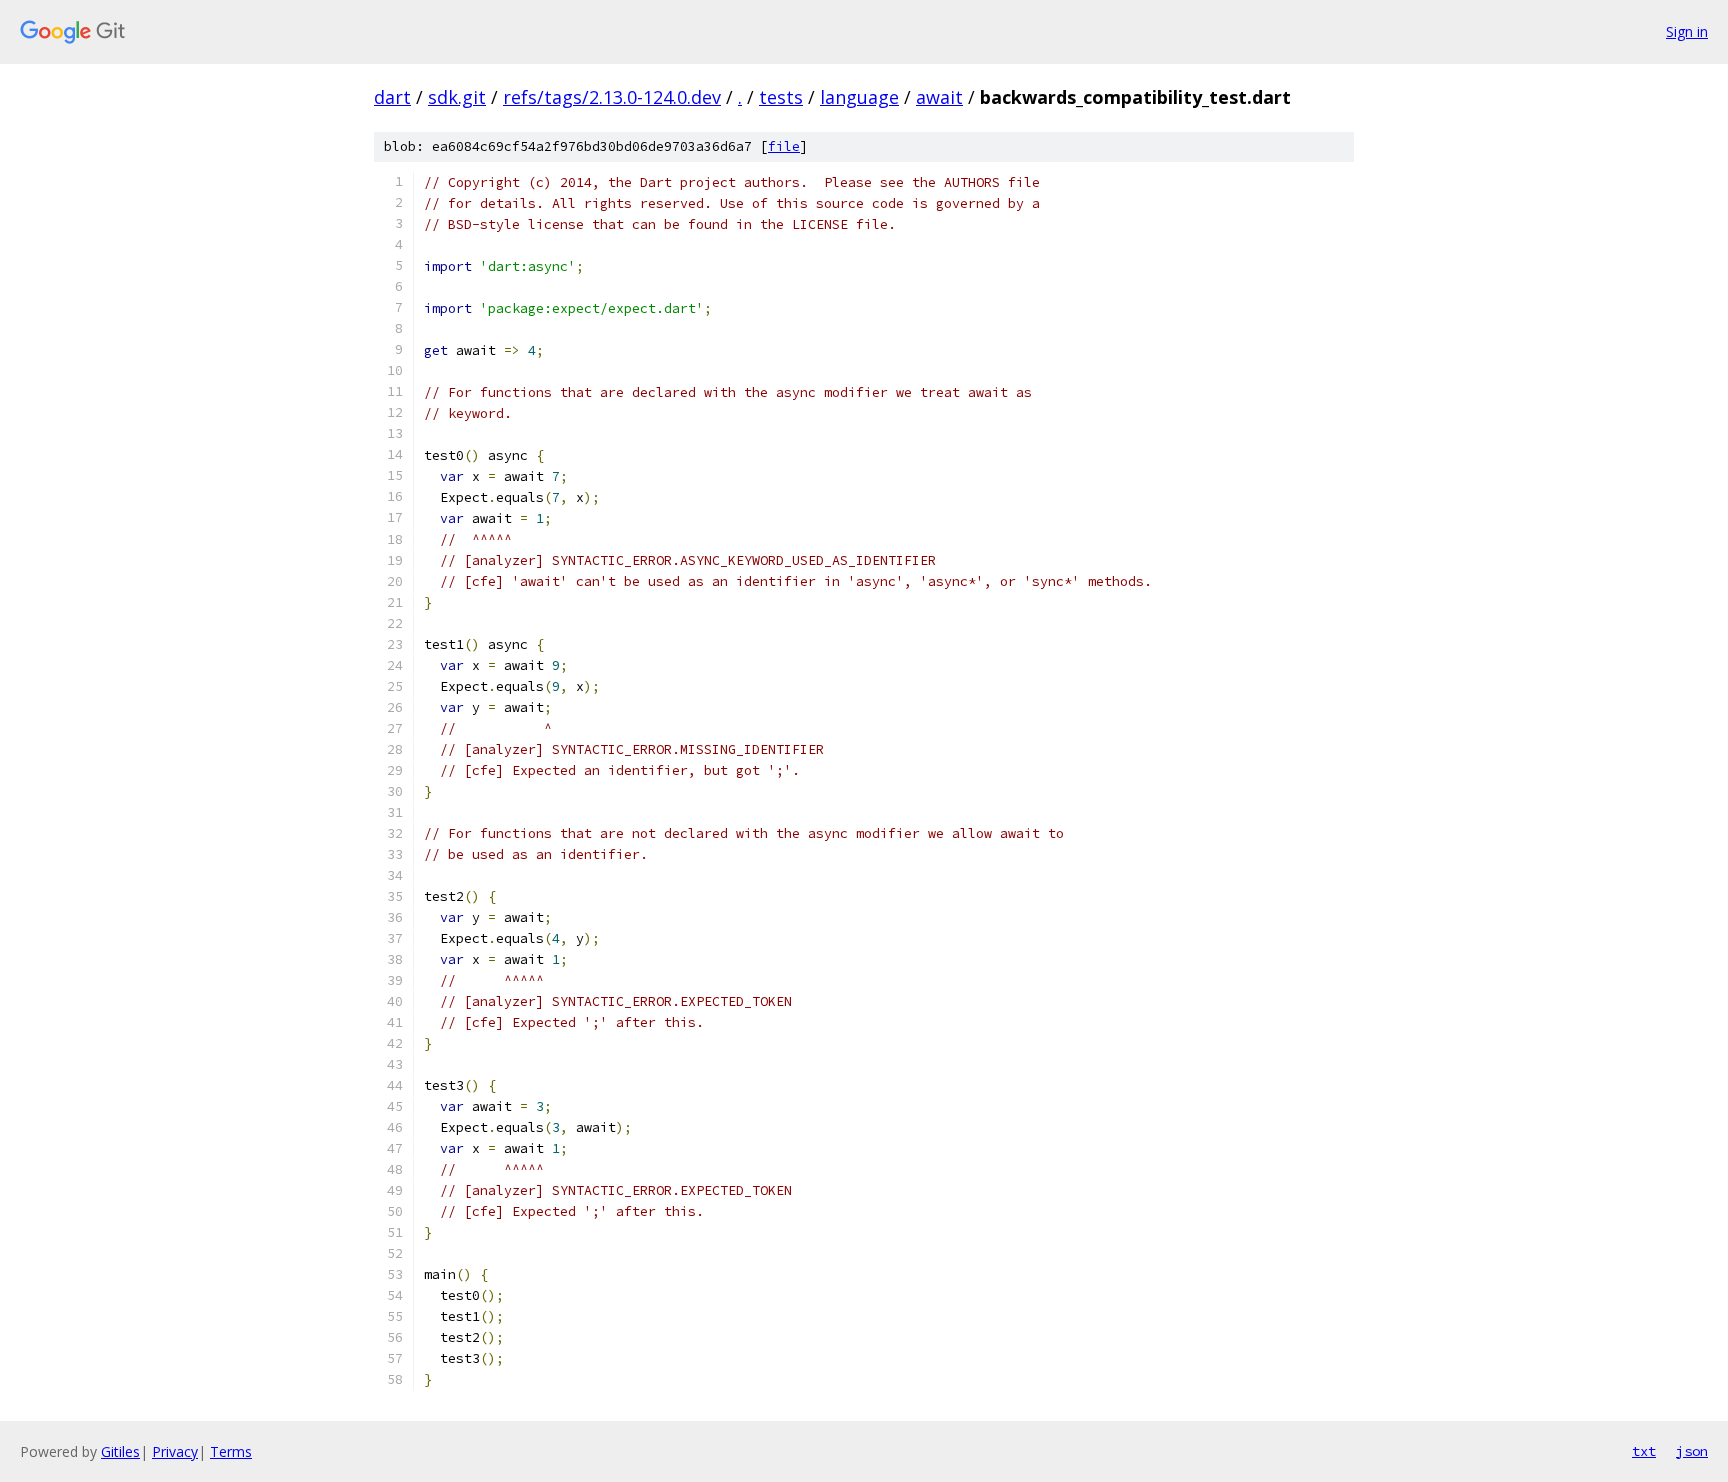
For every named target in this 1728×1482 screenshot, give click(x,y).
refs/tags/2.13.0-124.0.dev (612, 97)
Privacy (175, 1451)
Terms (231, 1451)
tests (781, 97)
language (859, 97)
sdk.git (457, 97)
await (939, 97)
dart (392, 97)
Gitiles (120, 1451)
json (1692, 1451)
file (784, 146)
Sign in (1687, 31)
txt (1644, 1451)
